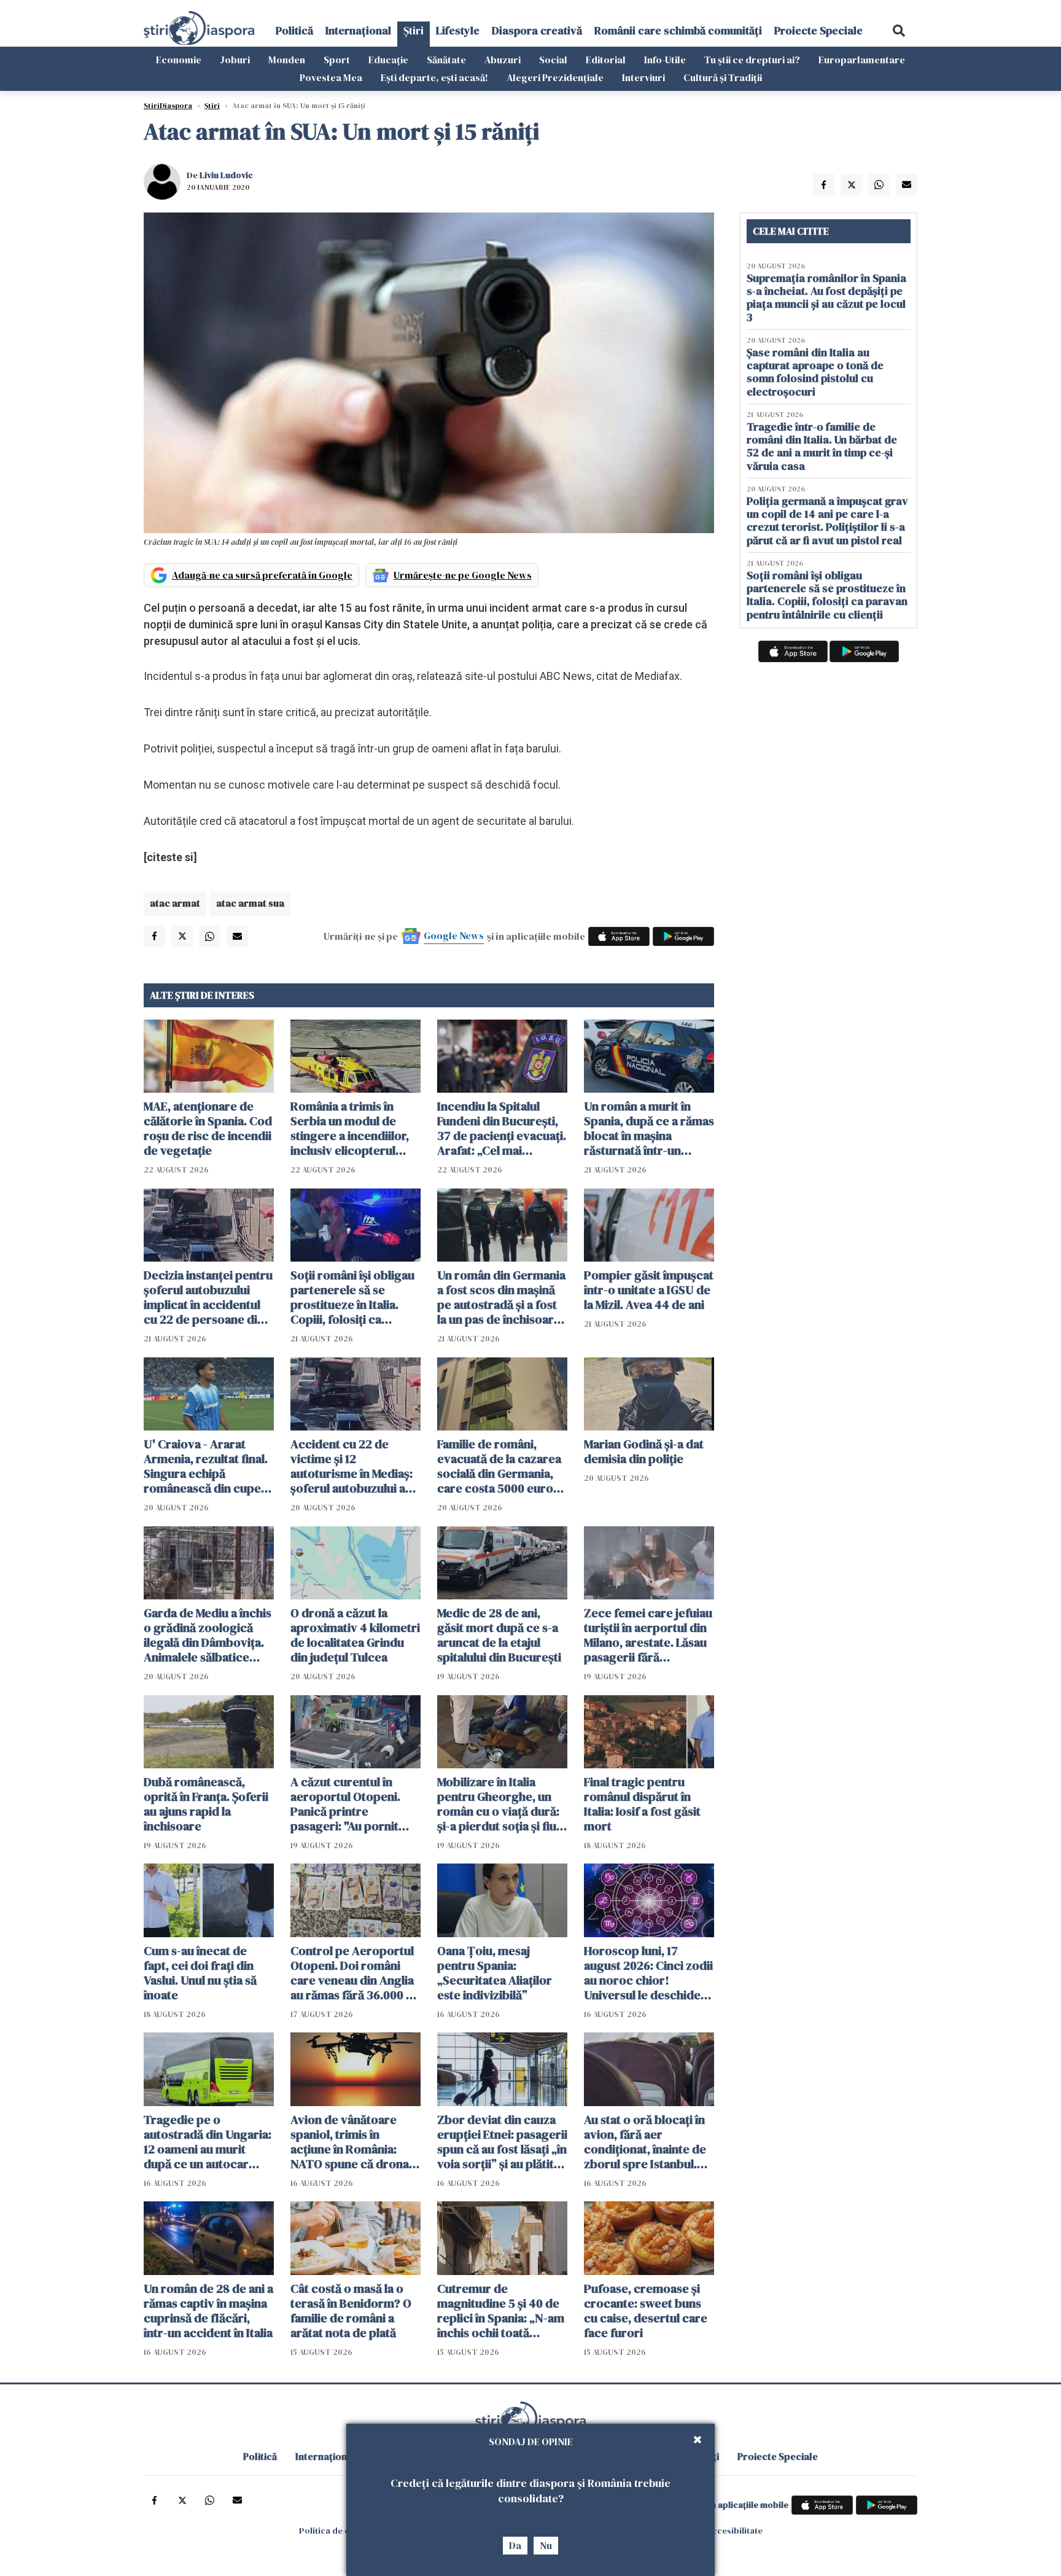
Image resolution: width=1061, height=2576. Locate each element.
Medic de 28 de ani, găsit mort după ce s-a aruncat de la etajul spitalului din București (499, 1635)
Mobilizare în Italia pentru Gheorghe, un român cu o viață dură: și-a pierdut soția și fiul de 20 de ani (498, 1804)
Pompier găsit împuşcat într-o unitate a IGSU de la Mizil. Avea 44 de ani (649, 1290)
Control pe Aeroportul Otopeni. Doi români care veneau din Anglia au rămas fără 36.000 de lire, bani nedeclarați (355, 1973)
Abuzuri (503, 60)
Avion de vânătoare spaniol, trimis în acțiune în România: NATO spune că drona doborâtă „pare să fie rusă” (350, 2142)
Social (553, 60)
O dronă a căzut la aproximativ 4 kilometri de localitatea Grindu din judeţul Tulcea (355, 1635)
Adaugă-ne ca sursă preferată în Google (262, 575)
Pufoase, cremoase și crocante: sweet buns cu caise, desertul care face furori (646, 2311)
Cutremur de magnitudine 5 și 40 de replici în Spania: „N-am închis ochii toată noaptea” (501, 2311)
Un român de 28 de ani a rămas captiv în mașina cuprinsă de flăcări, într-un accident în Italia (208, 2311)
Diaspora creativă (537, 30)
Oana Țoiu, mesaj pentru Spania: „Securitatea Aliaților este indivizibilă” (495, 1973)
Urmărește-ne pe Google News (463, 575)
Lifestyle (458, 30)
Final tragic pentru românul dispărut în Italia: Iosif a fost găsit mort (642, 1804)
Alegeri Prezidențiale (555, 77)
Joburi (235, 60)
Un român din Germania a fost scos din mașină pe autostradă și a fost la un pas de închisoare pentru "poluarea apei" (501, 1297)
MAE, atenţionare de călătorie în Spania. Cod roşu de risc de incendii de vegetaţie (208, 1128)
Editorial (606, 60)
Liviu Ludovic (226, 175)
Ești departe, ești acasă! (434, 77)
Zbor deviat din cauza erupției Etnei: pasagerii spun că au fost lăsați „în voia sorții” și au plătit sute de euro (502, 2142)
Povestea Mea (331, 77)
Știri (414, 30)
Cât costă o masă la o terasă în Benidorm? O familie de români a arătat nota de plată (351, 2311)
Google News (454, 935)
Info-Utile (665, 60)
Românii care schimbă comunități (678, 30)
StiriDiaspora (168, 106)
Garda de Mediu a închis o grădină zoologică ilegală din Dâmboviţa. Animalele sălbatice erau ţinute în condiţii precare (208, 1635)
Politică (294, 30)
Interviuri (643, 77)
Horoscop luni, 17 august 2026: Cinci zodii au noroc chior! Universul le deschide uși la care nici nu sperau (648, 1973)
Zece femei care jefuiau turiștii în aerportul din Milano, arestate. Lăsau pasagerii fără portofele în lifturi (648, 1635)
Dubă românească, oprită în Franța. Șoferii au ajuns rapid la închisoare (206, 1804)
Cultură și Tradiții (723, 77)
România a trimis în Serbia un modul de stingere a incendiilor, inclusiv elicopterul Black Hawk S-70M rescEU (350, 1128)
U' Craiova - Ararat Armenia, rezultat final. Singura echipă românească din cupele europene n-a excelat (207, 1466)
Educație (388, 60)
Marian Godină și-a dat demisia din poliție (644, 1451)
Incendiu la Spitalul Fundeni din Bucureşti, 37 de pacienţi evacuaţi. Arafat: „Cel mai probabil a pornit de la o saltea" (502, 1128)
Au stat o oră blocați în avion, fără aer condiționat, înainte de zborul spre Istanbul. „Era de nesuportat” (645, 2142)
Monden (287, 60)
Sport (337, 60)
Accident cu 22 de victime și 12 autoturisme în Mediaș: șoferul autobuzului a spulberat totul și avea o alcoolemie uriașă (355, 1466)
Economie (179, 60)
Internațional (358, 30)
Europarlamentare (862, 60)
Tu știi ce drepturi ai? (752, 60)
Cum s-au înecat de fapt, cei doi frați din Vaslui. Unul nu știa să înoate (200, 1973)
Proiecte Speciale (818, 30)
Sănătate (446, 60)
